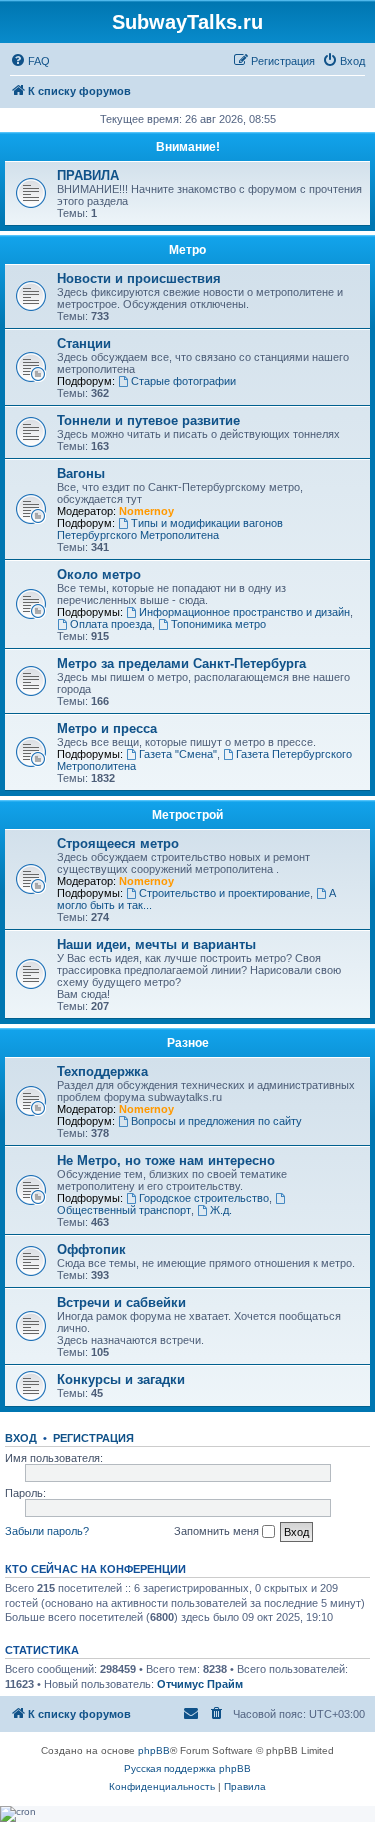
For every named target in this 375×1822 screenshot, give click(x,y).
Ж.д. (221, 1210)
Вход (21, 1438)
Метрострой (187, 815)
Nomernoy (146, 511)
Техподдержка (102, 1071)
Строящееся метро (118, 843)
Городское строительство (204, 1198)
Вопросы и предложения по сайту (216, 1121)
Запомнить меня (218, 1531)
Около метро (99, 574)
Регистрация (93, 1438)
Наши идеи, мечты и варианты (156, 944)
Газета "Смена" (178, 754)
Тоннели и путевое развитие (148, 420)
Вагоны (81, 473)
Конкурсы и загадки (121, 1379)
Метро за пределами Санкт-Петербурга (181, 663)
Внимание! (188, 147)
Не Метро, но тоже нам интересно (166, 1160)
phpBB (154, 1750)
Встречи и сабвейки (121, 1302)
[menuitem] (30, 61)
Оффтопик (91, 1249)
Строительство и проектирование (224, 893)
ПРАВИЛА (88, 175)
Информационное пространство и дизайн (244, 612)
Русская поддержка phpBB (187, 1768)
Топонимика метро (218, 624)
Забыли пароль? (47, 1531)
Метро (187, 250)
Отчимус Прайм (200, 1684)
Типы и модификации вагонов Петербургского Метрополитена (170, 529)
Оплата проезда (111, 624)
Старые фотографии (183, 381)
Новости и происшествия (139, 278)
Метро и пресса (107, 728)
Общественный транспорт (124, 1210)
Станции (84, 343)
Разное (188, 1043)
